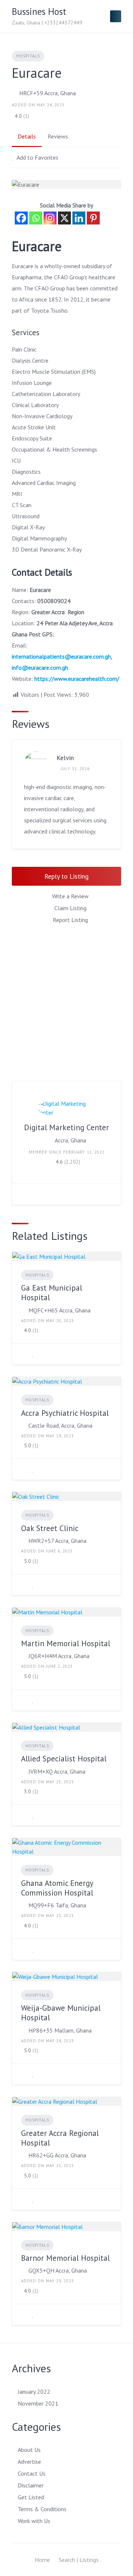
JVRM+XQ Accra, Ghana (57, 1771)
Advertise (29, 2462)
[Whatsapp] (36, 218)
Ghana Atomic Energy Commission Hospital (57, 1888)
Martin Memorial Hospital (66, 1643)
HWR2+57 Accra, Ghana (57, 1541)
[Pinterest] (93, 218)
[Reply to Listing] (23, 1354)
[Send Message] (23, 1194)
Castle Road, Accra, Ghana (60, 1425)
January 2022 (34, 2392)
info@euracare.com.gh (40, 668)
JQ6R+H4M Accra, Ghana (59, 1656)
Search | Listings (79, 2560)
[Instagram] (50, 218)
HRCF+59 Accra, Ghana (47, 93)
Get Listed (31, 2497)
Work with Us (34, 2521)
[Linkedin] (79, 218)
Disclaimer (31, 2485)
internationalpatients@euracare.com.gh (61, 656)
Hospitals (28, 56)
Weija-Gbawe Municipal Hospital (61, 2013)
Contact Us (32, 2473)
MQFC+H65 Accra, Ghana (59, 1310)
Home (42, 2560)
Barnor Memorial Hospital (65, 2258)
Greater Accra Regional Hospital (60, 2138)
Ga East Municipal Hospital (52, 1293)
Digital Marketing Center (66, 1127)
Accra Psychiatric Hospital (65, 1413)
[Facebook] (21, 218)
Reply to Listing (66, 876)
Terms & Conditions (42, 2509)
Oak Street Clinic (50, 1528)
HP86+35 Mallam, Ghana (60, 2030)
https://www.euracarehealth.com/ (77, 679)
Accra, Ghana (70, 1140)
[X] (64, 218)
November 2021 (38, 2403)
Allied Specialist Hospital (64, 1759)
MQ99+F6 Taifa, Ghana (57, 1905)
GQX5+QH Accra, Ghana (58, 2270)
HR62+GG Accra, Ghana (57, 2155)
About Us (29, 2450)
